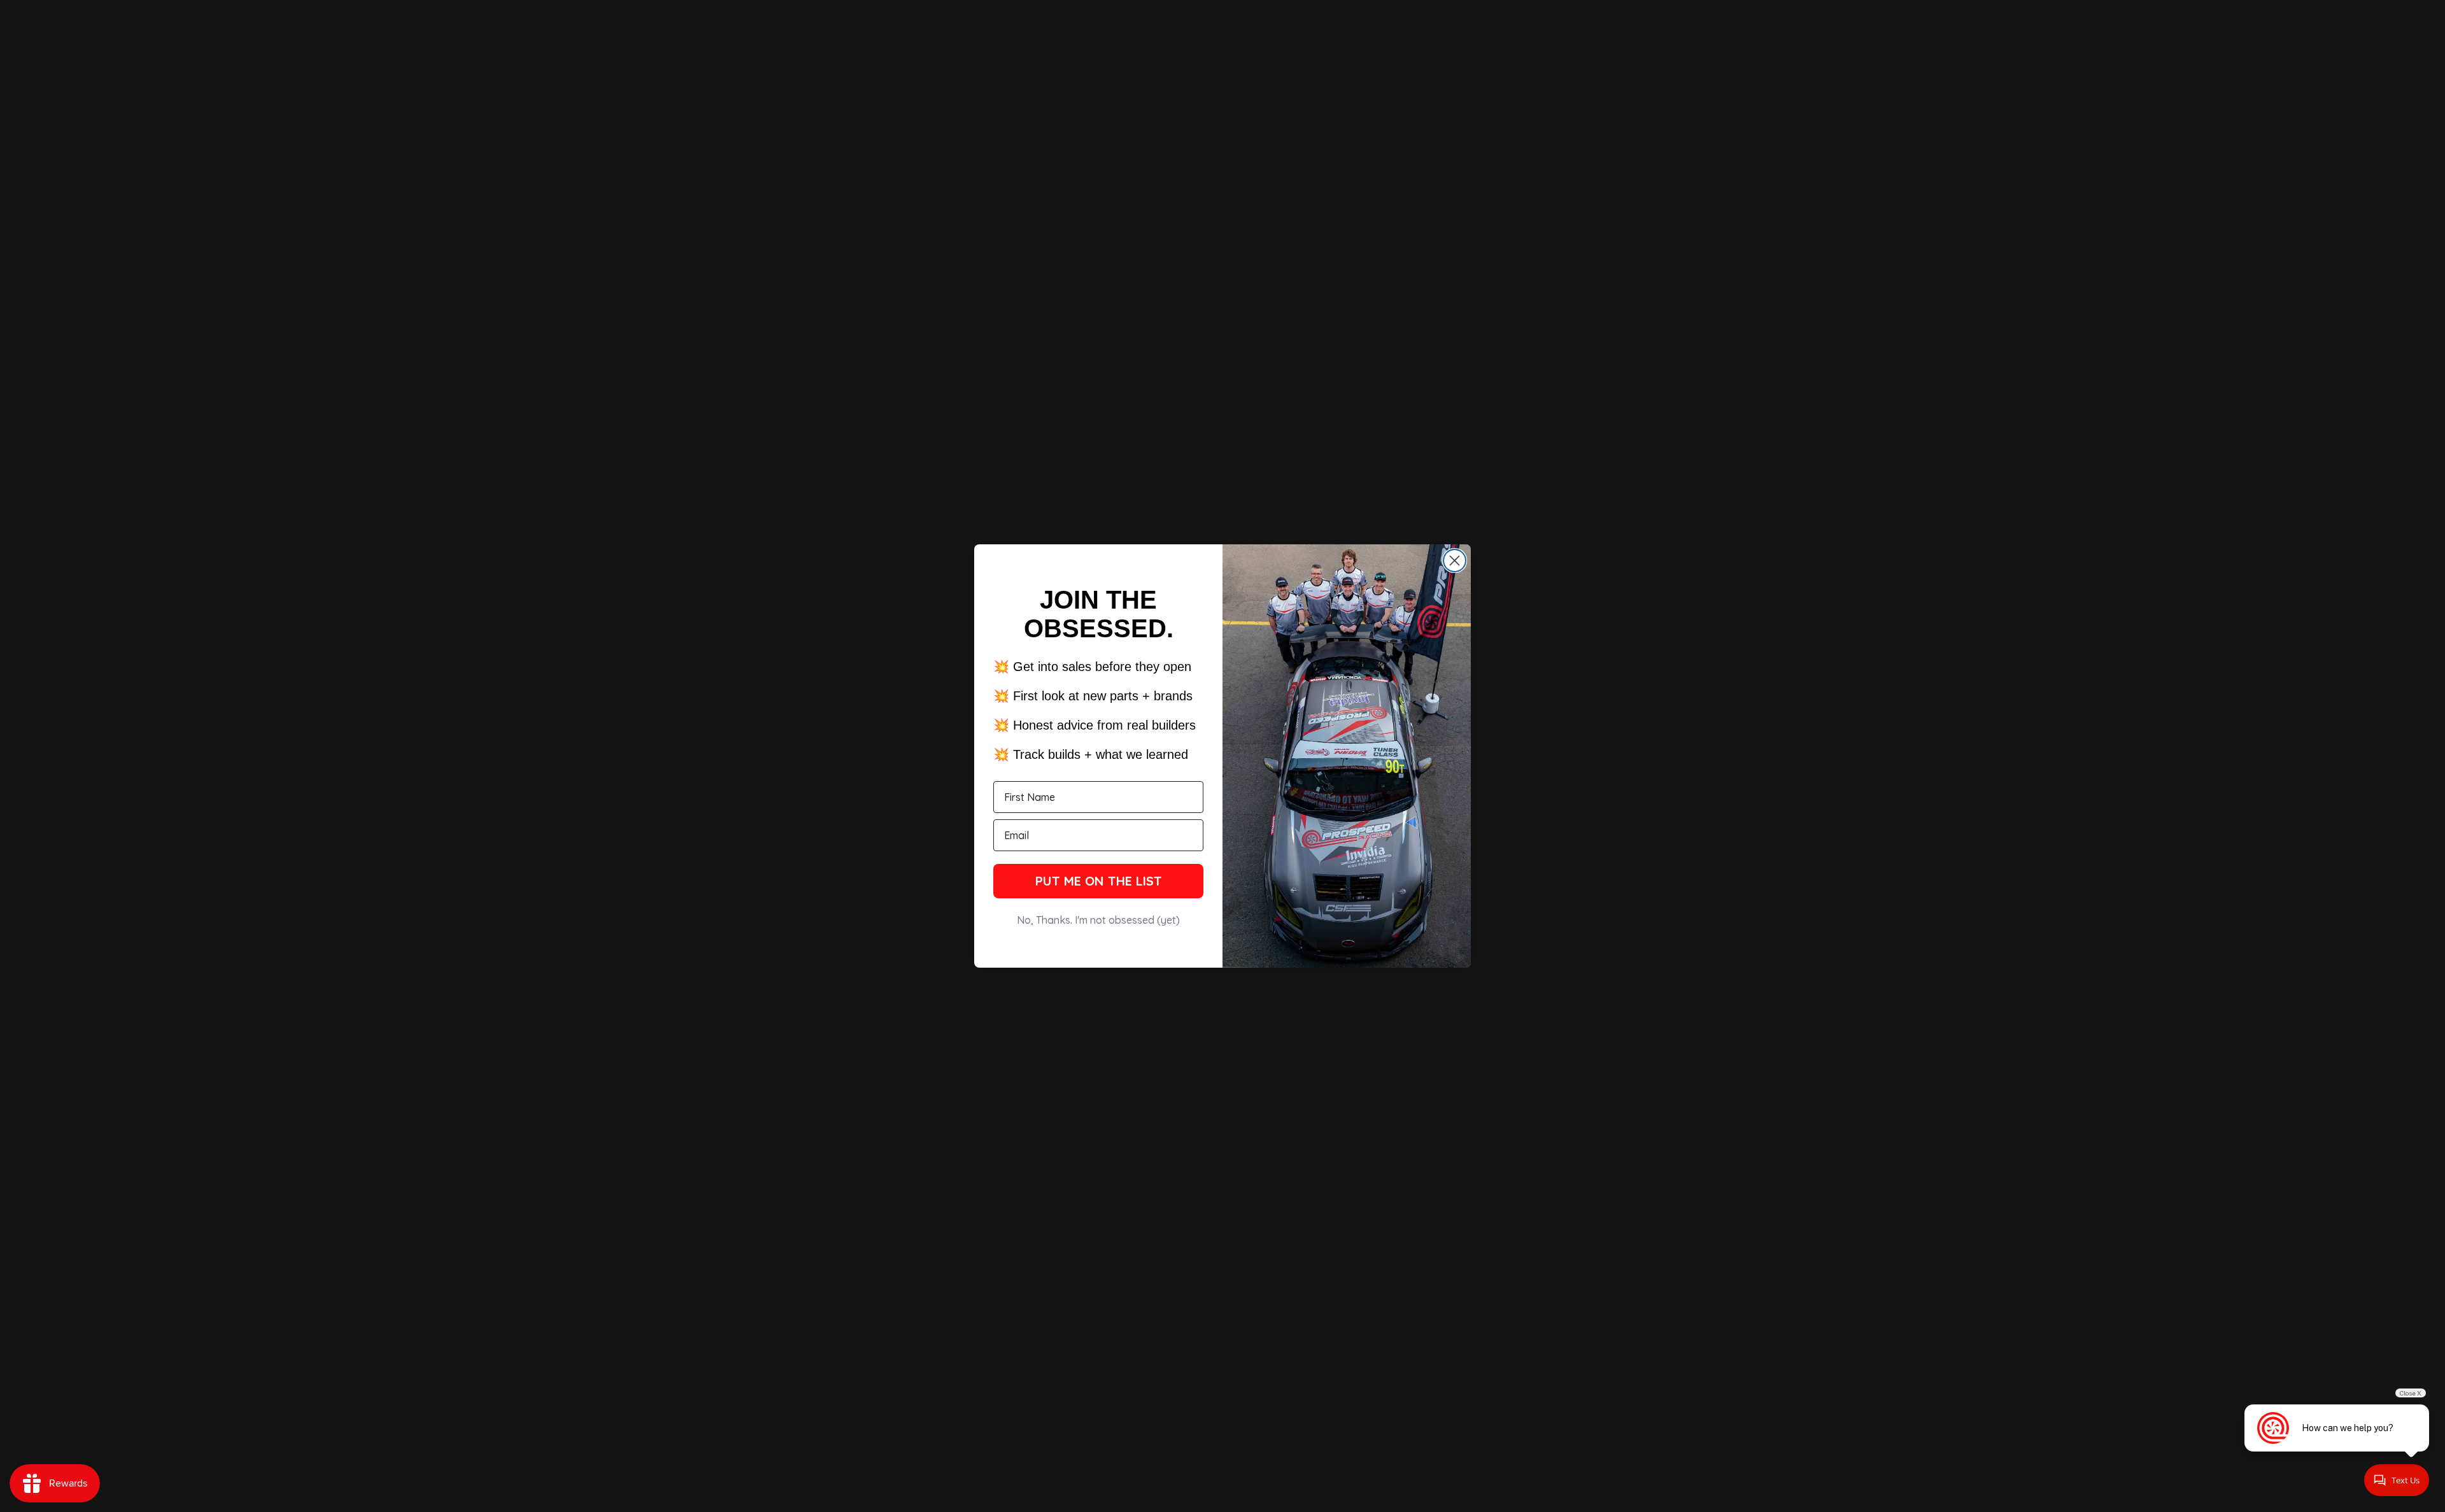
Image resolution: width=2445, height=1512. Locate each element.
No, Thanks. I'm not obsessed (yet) (1098, 920)
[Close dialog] (1455, 561)
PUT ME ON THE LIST (1099, 881)
